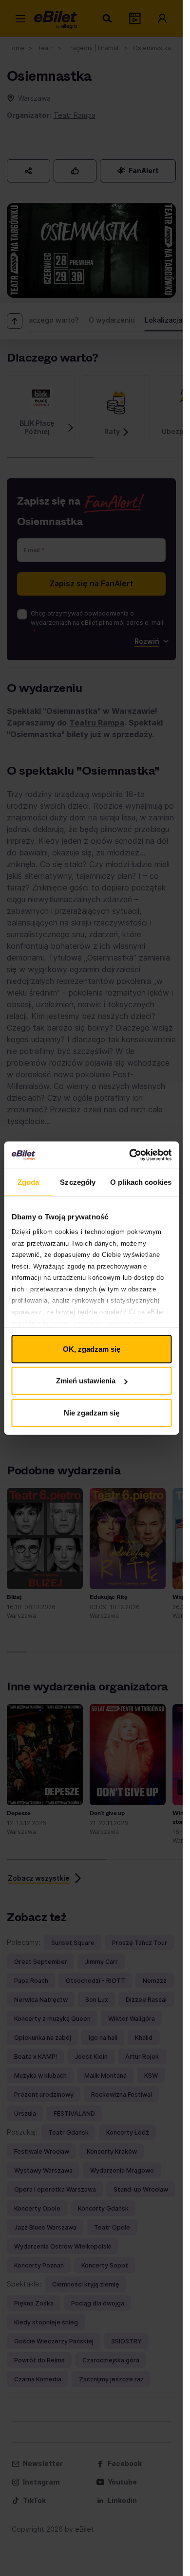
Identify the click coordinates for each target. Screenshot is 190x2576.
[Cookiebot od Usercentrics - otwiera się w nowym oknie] (130, 1155)
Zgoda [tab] (28, 1182)
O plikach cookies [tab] (141, 1182)
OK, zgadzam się (92, 1349)
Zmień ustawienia (86, 1381)
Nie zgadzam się (92, 1412)
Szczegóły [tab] (78, 1182)
